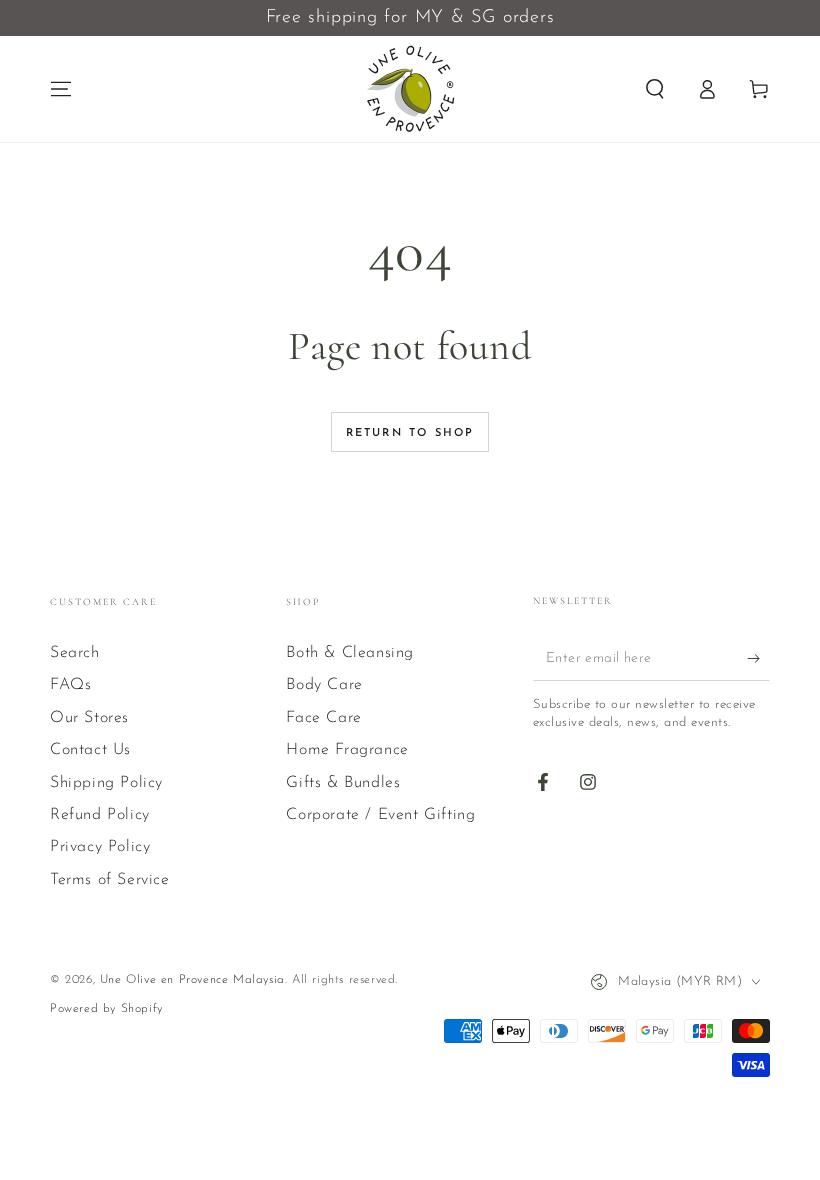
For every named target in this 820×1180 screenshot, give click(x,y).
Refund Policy (100, 815)
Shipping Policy (106, 783)
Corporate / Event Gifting (380, 815)
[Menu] (61, 89)
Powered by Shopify (106, 1009)
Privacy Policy (100, 847)
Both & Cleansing (350, 653)
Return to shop (410, 433)
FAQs (70, 685)
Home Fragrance (347, 750)
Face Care (323, 718)
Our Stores (89, 718)
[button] (655, 89)
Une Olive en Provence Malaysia (192, 980)
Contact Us (90, 750)
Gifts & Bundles (343, 783)
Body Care (324, 685)
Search (75, 653)
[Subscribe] (758, 658)
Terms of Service (110, 880)
